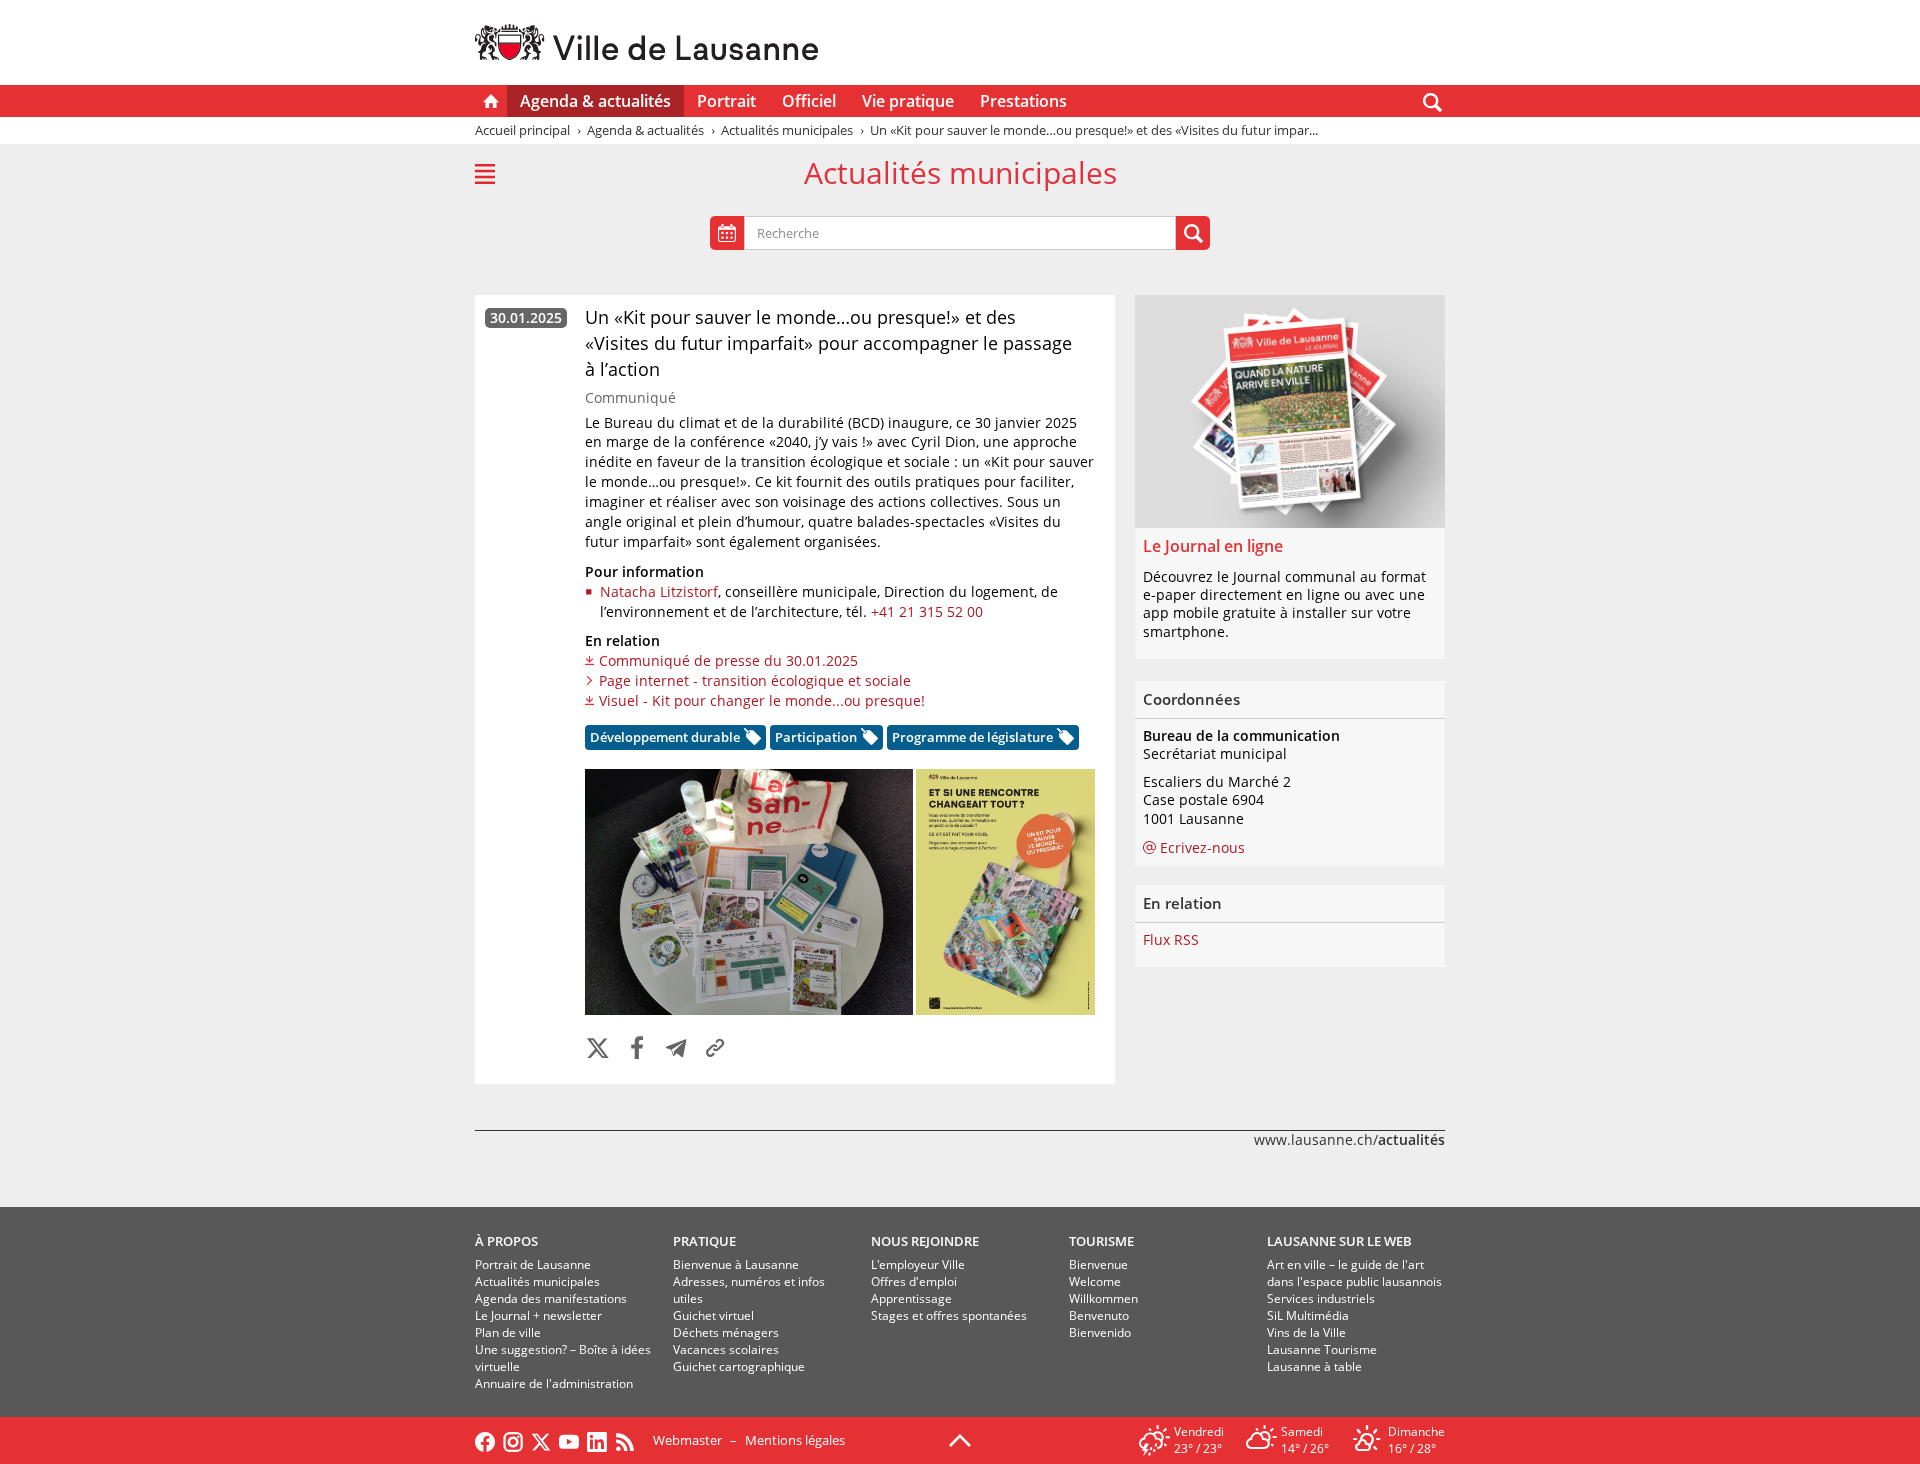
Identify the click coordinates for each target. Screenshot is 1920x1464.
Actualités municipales (537, 1281)
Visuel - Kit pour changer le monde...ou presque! (762, 700)
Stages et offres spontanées (949, 1315)
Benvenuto (1099, 1315)
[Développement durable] (750, 740)
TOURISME (1101, 1241)
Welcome (1095, 1281)
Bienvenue (1098, 1264)
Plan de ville (508, 1332)
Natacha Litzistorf (659, 591)
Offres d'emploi (914, 1281)
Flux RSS (1171, 940)
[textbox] (800, 233)
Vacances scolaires (726, 1349)
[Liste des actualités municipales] (485, 174)
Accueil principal (522, 130)
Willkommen (1103, 1298)
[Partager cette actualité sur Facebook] (637, 1049)
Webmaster (687, 1440)
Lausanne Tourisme (1322, 1349)
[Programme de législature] (1063, 740)
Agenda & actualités (595, 101)
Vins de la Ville (1306, 1332)
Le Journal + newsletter (538, 1315)
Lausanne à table (1314, 1366)
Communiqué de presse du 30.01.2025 (728, 660)
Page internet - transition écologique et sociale (755, 680)
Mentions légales (795, 1440)
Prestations (1023, 101)
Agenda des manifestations (551, 1298)
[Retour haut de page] (960, 1439)
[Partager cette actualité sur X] (598, 1049)
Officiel (809, 101)
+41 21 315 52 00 (927, 611)
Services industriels (1321, 1298)
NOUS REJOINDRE (925, 1241)
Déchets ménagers (726, 1332)
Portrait (726, 101)
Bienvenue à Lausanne (736, 1264)
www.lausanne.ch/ (1349, 1139)
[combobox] (960, 233)
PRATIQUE (704, 1241)
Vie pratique (908, 101)
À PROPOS (506, 1241)
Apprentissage (911, 1298)
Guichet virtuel (713, 1315)
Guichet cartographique (739, 1366)
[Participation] (867, 740)
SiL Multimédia (1308, 1315)
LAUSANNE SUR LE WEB (1339, 1241)
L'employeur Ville (918, 1264)
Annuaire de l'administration (554, 1383)
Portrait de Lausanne (533, 1264)
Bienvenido (1100, 1332)
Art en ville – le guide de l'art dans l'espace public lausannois (1354, 1273)
